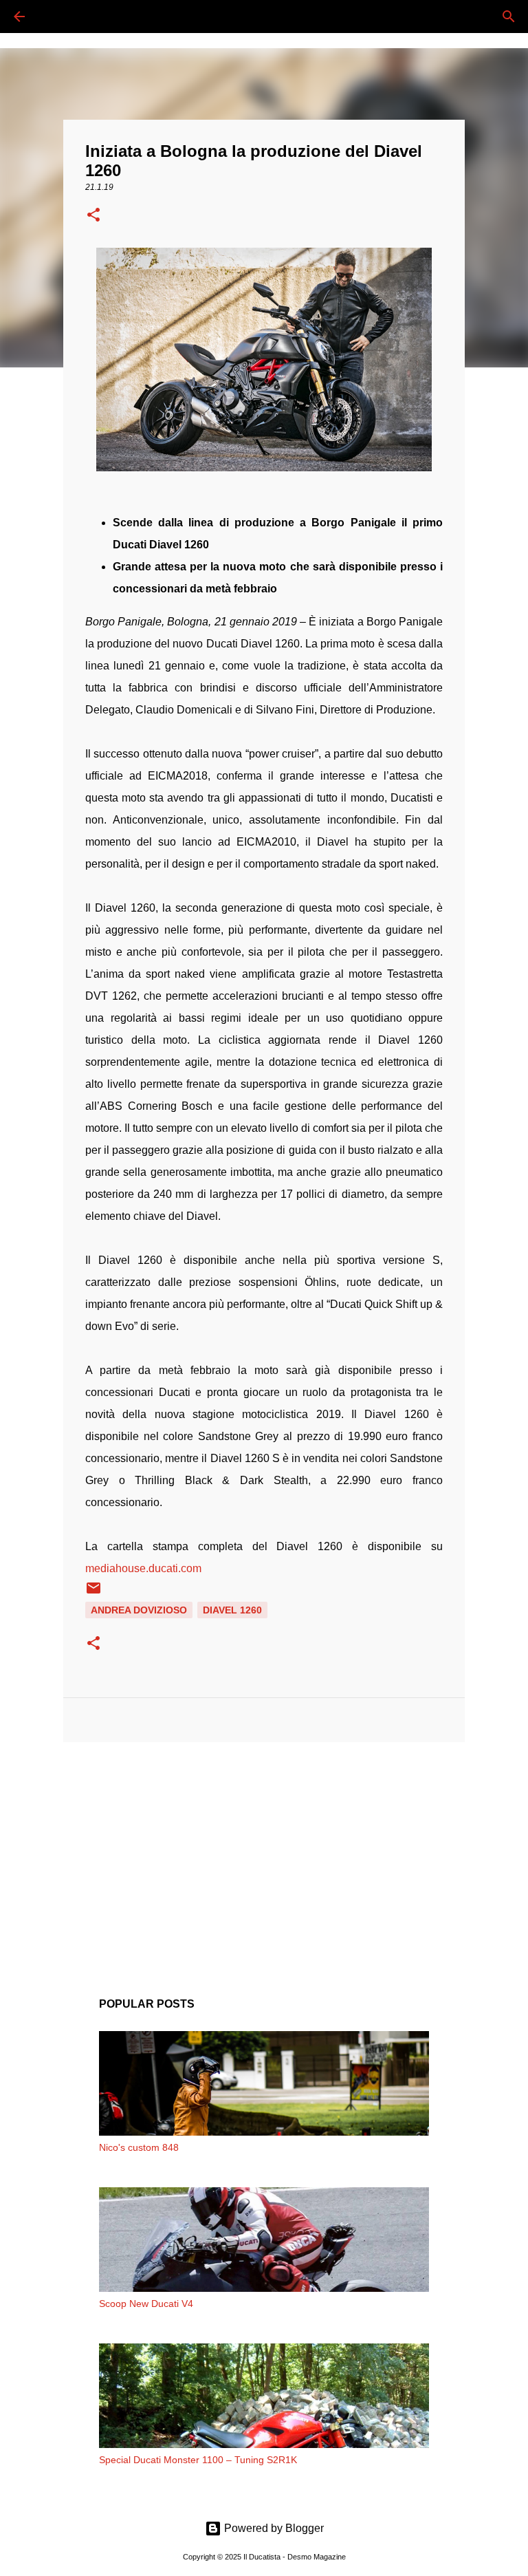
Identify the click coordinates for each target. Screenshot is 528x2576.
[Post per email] (93, 1593)
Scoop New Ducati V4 (146, 2304)
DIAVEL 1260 (232, 1610)
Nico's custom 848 (139, 2147)
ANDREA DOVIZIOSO (139, 1610)
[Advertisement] (264, 1859)
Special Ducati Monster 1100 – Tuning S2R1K (198, 2460)
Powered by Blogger (273, 2528)
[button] (93, 216)
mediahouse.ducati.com (143, 1568)
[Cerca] (58, 17)
